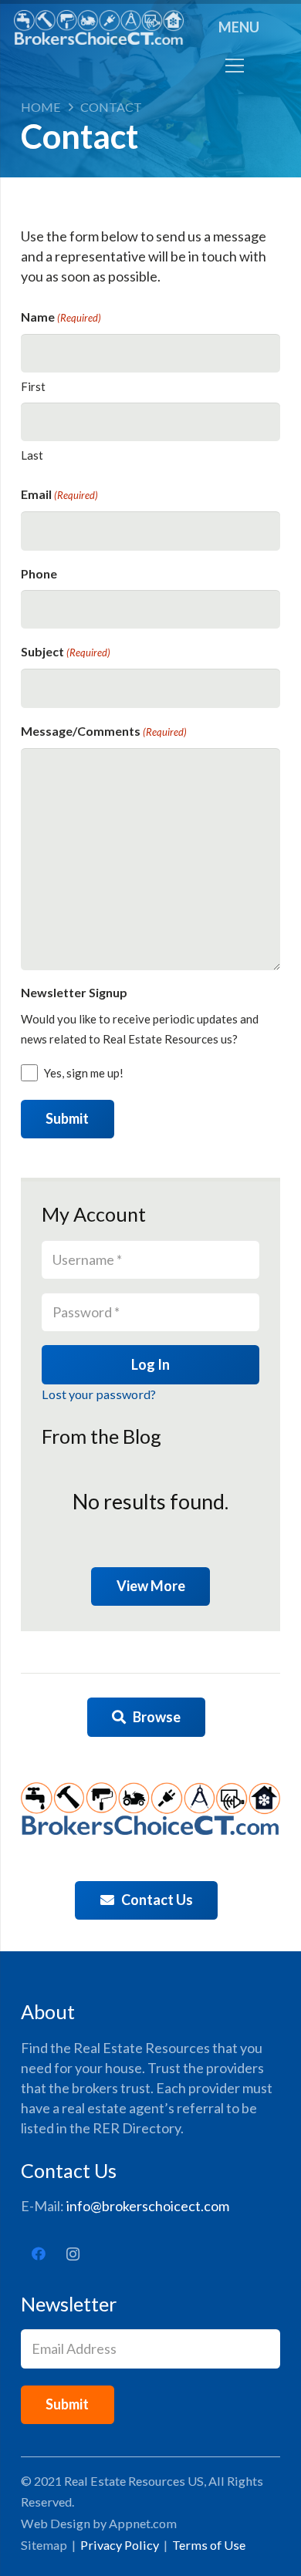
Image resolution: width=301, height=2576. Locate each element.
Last (32, 455)
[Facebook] (38, 2254)
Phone (39, 573)
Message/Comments (104, 731)
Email (59, 494)
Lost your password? (99, 1394)
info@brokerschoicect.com (148, 2206)
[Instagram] (73, 2254)
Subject (66, 651)
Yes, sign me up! (84, 1073)
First (33, 386)
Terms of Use (209, 2545)
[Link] (99, 27)
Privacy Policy (120, 2545)
